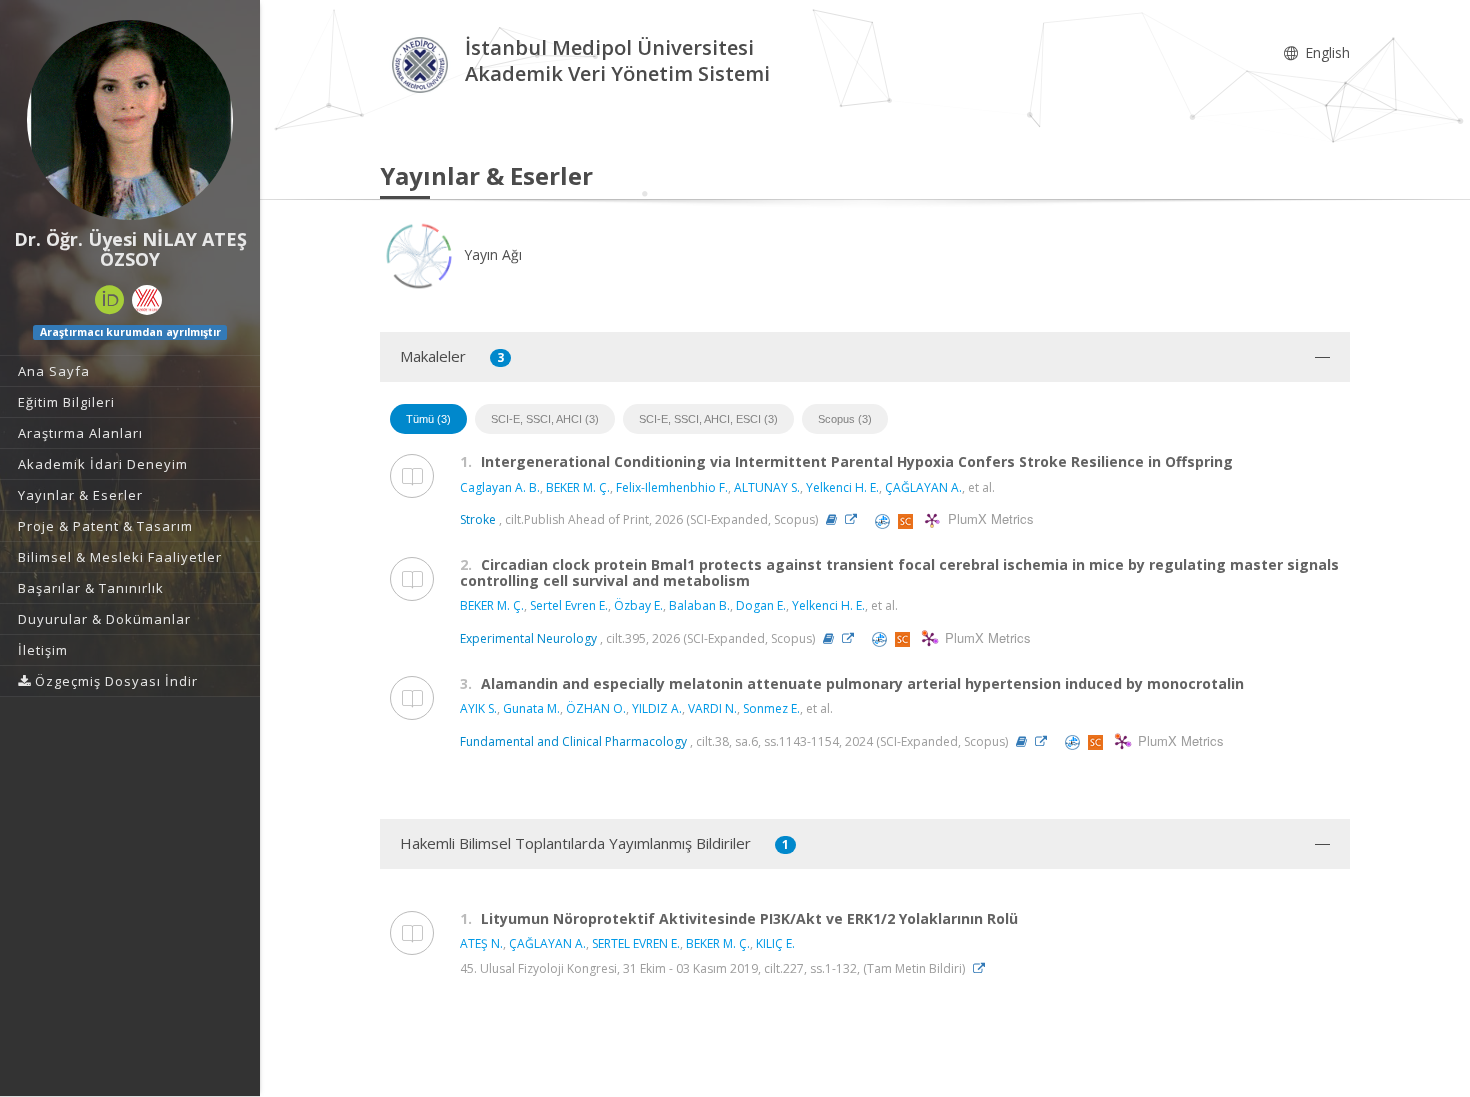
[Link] (856, 519)
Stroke (478, 519)
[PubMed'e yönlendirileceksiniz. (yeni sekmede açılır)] (884, 519)
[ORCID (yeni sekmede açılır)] (110, 300)
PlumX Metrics (988, 519)
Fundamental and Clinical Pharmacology (573, 741)
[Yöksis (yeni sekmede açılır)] (147, 300)
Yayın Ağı (491, 254)
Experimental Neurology (528, 638)
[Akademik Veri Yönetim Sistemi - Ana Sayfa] (422, 63)
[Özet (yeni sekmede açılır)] (831, 519)
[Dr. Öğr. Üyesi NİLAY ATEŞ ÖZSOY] (130, 120)
